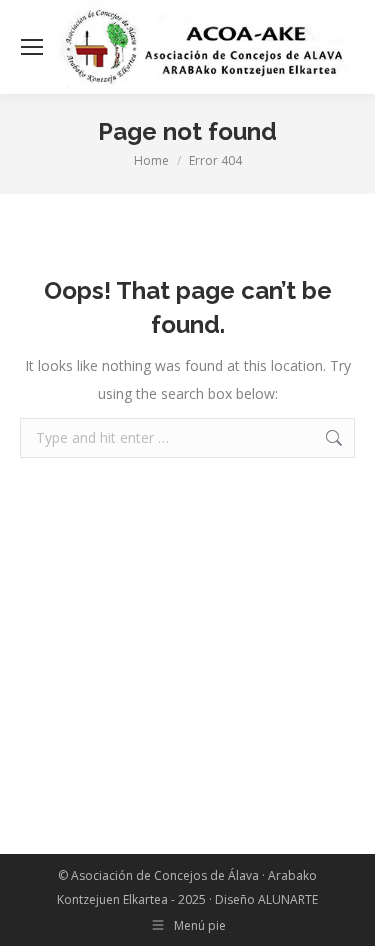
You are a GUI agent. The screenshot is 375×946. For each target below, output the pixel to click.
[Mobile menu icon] (32, 47)
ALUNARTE (288, 899)
